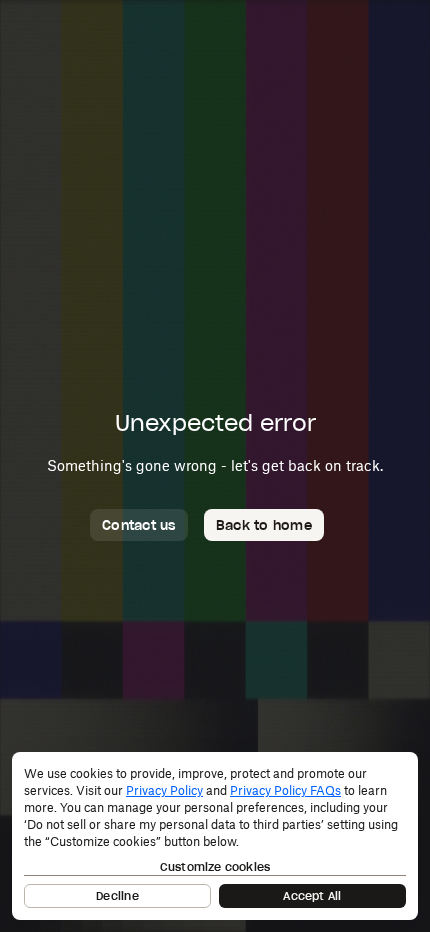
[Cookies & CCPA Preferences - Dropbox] (215, 836)
